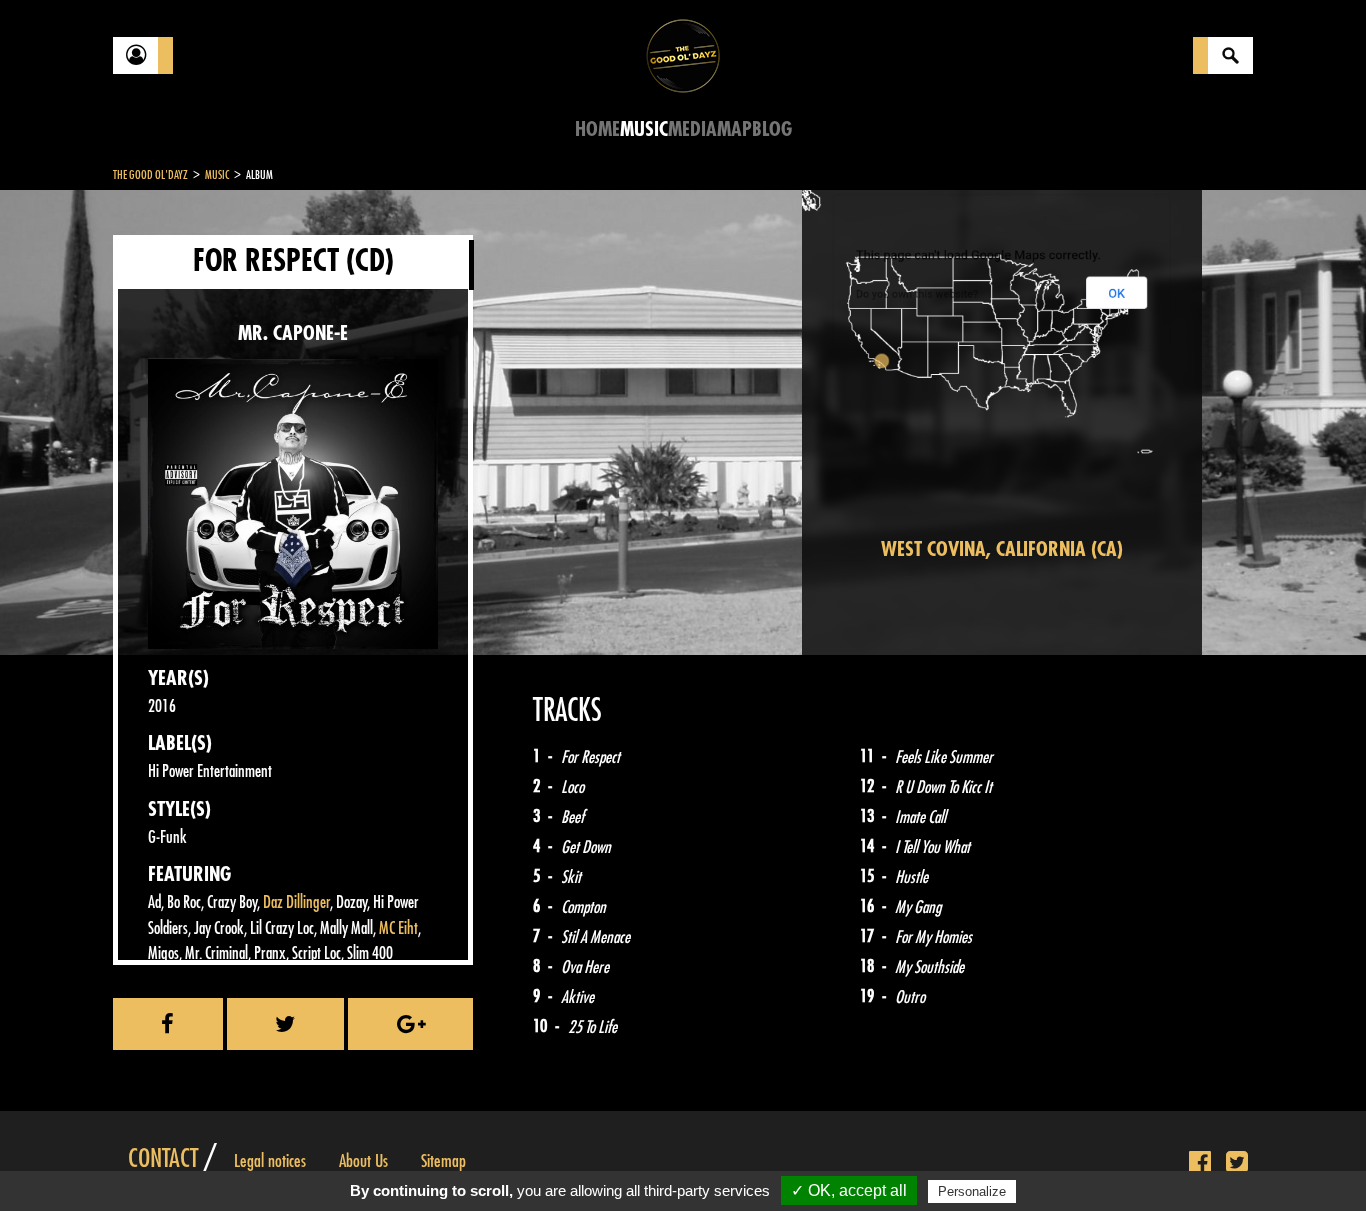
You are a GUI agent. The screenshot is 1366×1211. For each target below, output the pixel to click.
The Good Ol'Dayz (150, 175)
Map (734, 129)
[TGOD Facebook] (1200, 1163)
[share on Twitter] (286, 1024)
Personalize (972, 1191)
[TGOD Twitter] (1237, 1163)
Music (644, 129)
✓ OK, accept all (849, 1190)
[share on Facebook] (168, 1024)
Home (597, 129)
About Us (363, 1161)
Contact (163, 1159)
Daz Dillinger (296, 902)
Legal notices (270, 1161)
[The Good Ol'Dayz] (683, 54)
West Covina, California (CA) (1002, 549)
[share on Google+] (410, 1024)
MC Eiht (398, 928)
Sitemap (443, 1161)
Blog (772, 129)
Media (692, 129)
